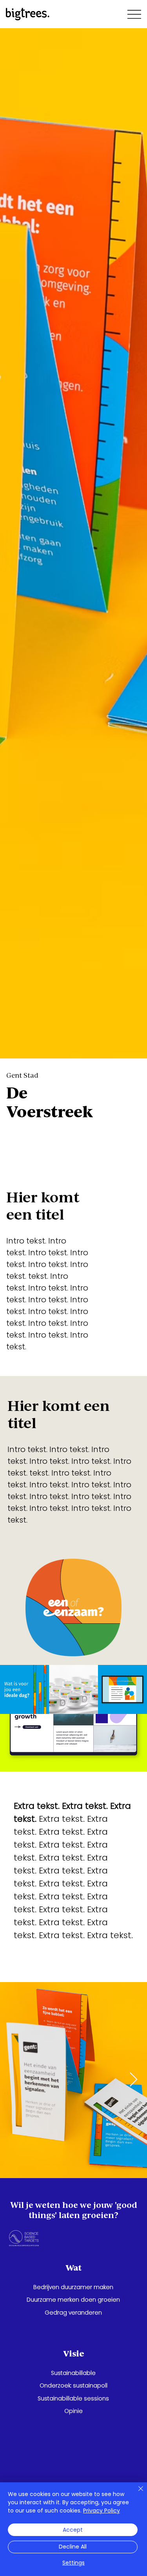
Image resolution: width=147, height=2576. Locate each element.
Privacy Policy (102, 2511)
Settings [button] (73, 2563)
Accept (73, 2530)
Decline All (73, 2547)
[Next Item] (133, 2080)
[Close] (136, 2493)
